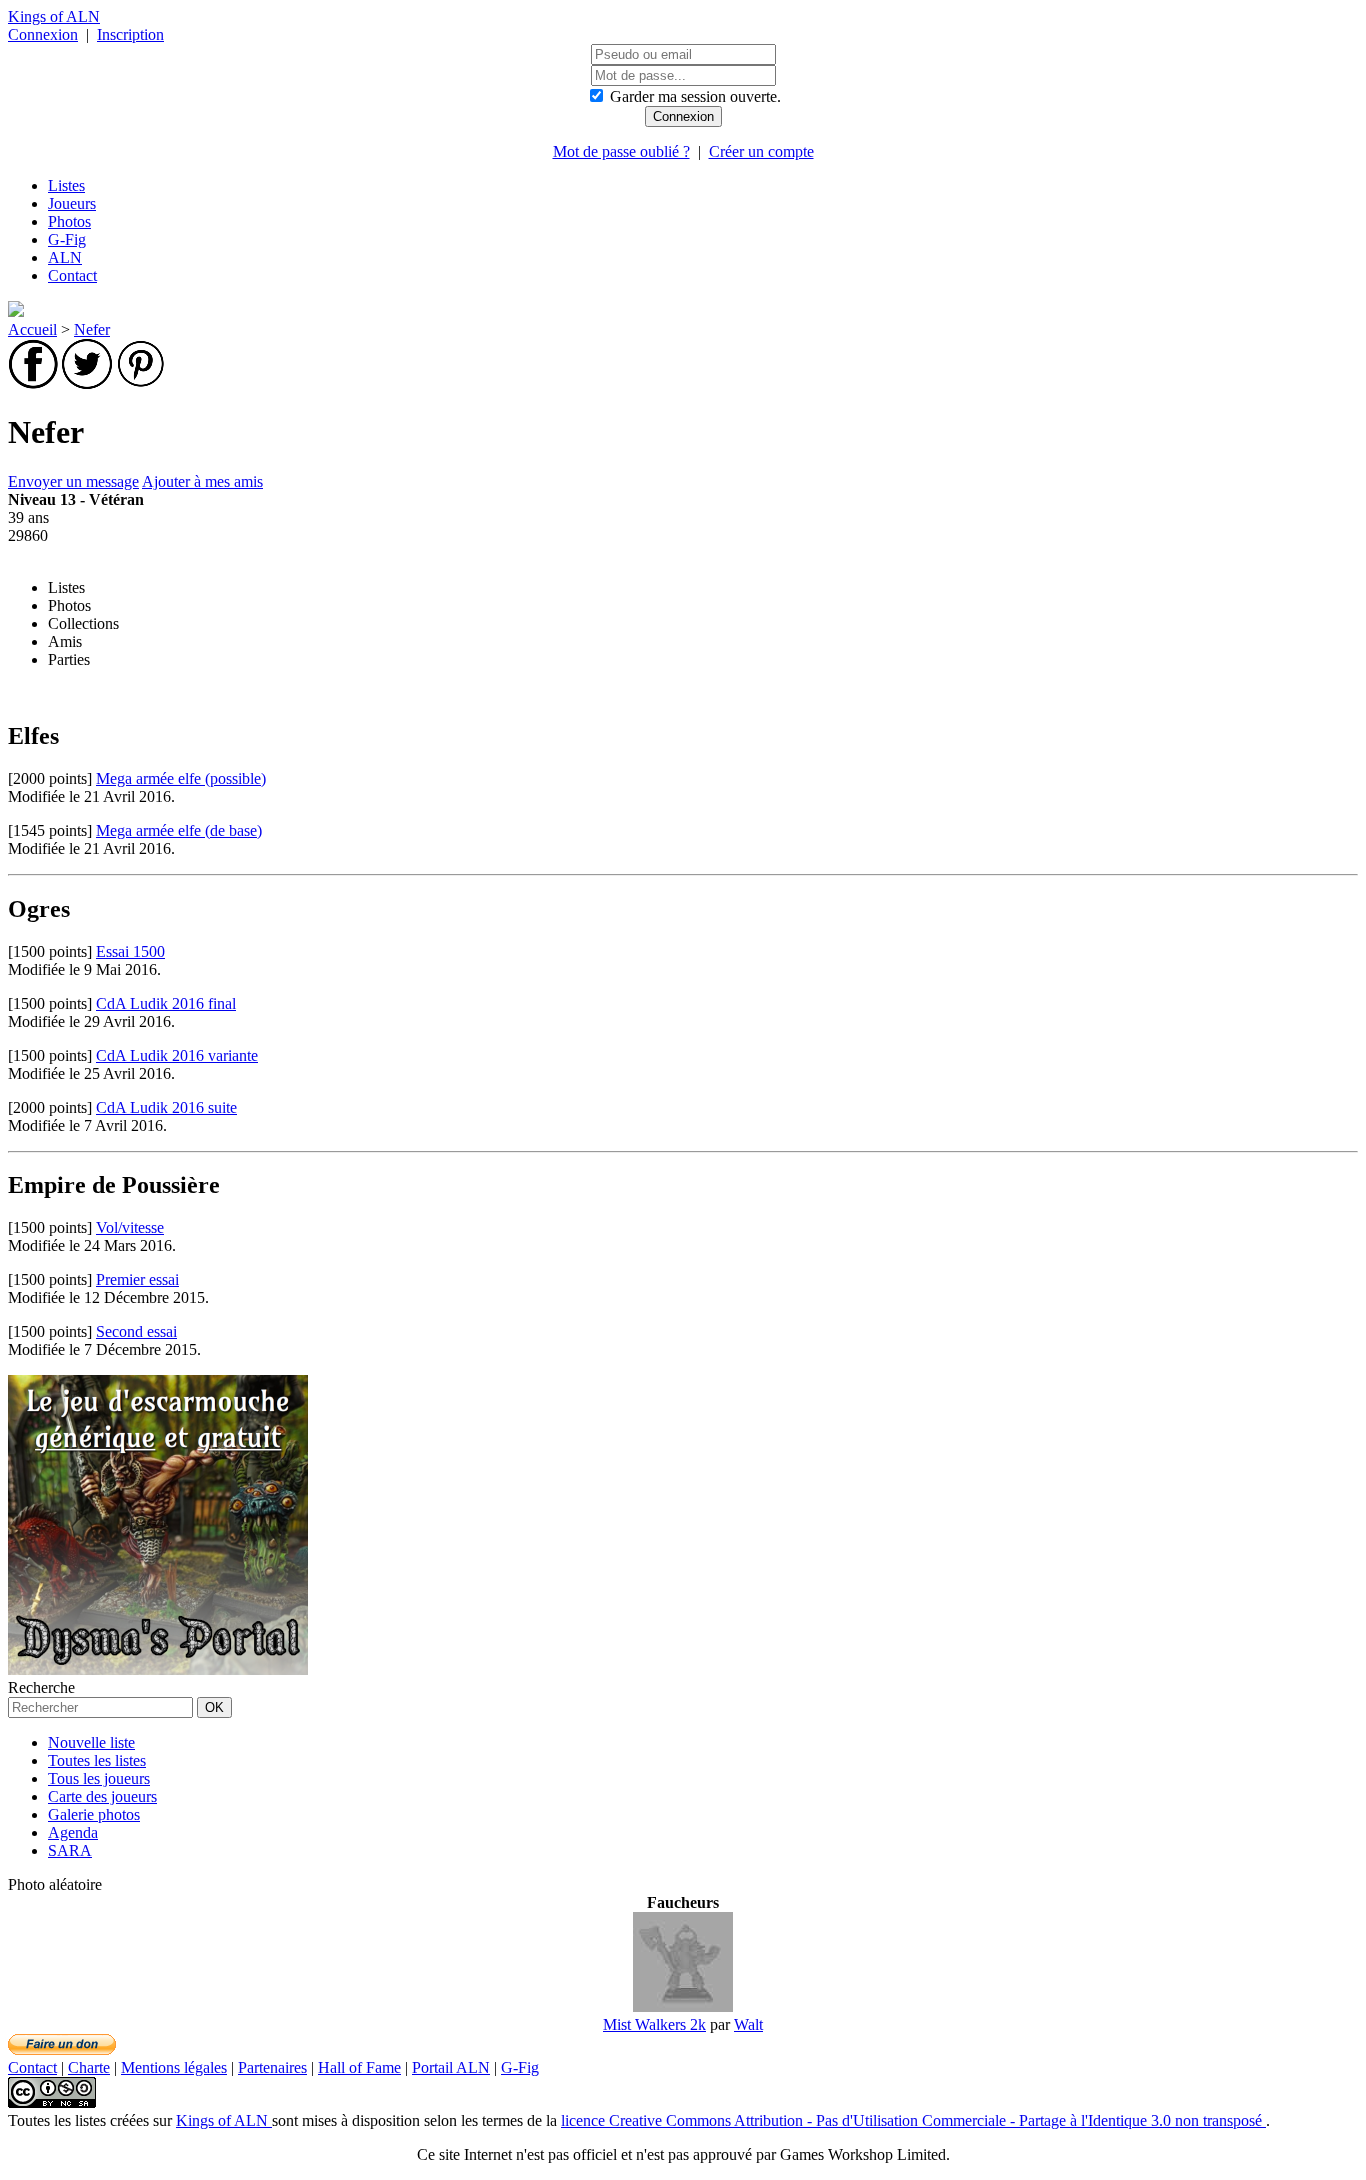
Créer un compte (761, 151)
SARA (70, 1850)
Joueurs (72, 203)
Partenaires (272, 2067)
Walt (748, 2024)
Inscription (130, 34)
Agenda (73, 1832)
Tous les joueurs (99, 1778)
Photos (69, 221)
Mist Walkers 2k (654, 2024)
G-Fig (67, 239)
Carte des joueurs (102, 1796)
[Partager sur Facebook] (33, 383)
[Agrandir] (683, 2006)
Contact (72, 275)
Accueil (32, 329)
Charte (89, 2067)
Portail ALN (451, 2067)
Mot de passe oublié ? (621, 151)
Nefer (92, 329)
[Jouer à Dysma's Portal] (158, 1669)
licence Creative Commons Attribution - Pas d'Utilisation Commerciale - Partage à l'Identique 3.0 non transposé (913, 2120)
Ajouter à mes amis (202, 481)
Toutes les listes (97, 1760)
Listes (66, 185)
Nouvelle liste (91, 1742)
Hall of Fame (359, 2067)
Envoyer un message (73, 481)
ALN (65, 257)
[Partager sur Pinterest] (141, 383)
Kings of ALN (54, 16)
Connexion (43, 34)
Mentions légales (174, 2067)
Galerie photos (94, 1814)
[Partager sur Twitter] (87, 383)
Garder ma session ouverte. (695, 96)
